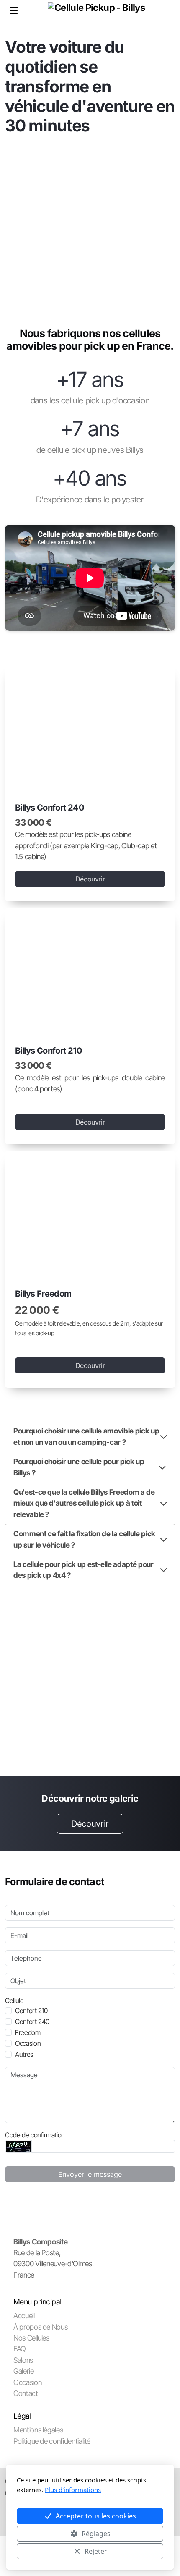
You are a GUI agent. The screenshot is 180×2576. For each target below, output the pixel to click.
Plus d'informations (73, 2490)
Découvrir (90, 879)
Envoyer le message (90, 2174)
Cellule (14, 2001)
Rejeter (96, 2551)
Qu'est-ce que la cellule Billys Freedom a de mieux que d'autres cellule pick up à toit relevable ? (84, 1503)
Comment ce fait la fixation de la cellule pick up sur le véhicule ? (84, 1539)
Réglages (96, 2534)
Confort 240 (32, 2022)
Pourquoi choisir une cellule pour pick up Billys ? (79, 1467)
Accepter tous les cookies (96, 2516)
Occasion (28, 2043)
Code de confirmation (35, 2135)
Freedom (28, 2032)
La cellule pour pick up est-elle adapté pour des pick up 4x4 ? (84, 1570)
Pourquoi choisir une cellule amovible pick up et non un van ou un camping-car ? (86, 1436)
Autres (24, 2054)
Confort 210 (31, 2011)
